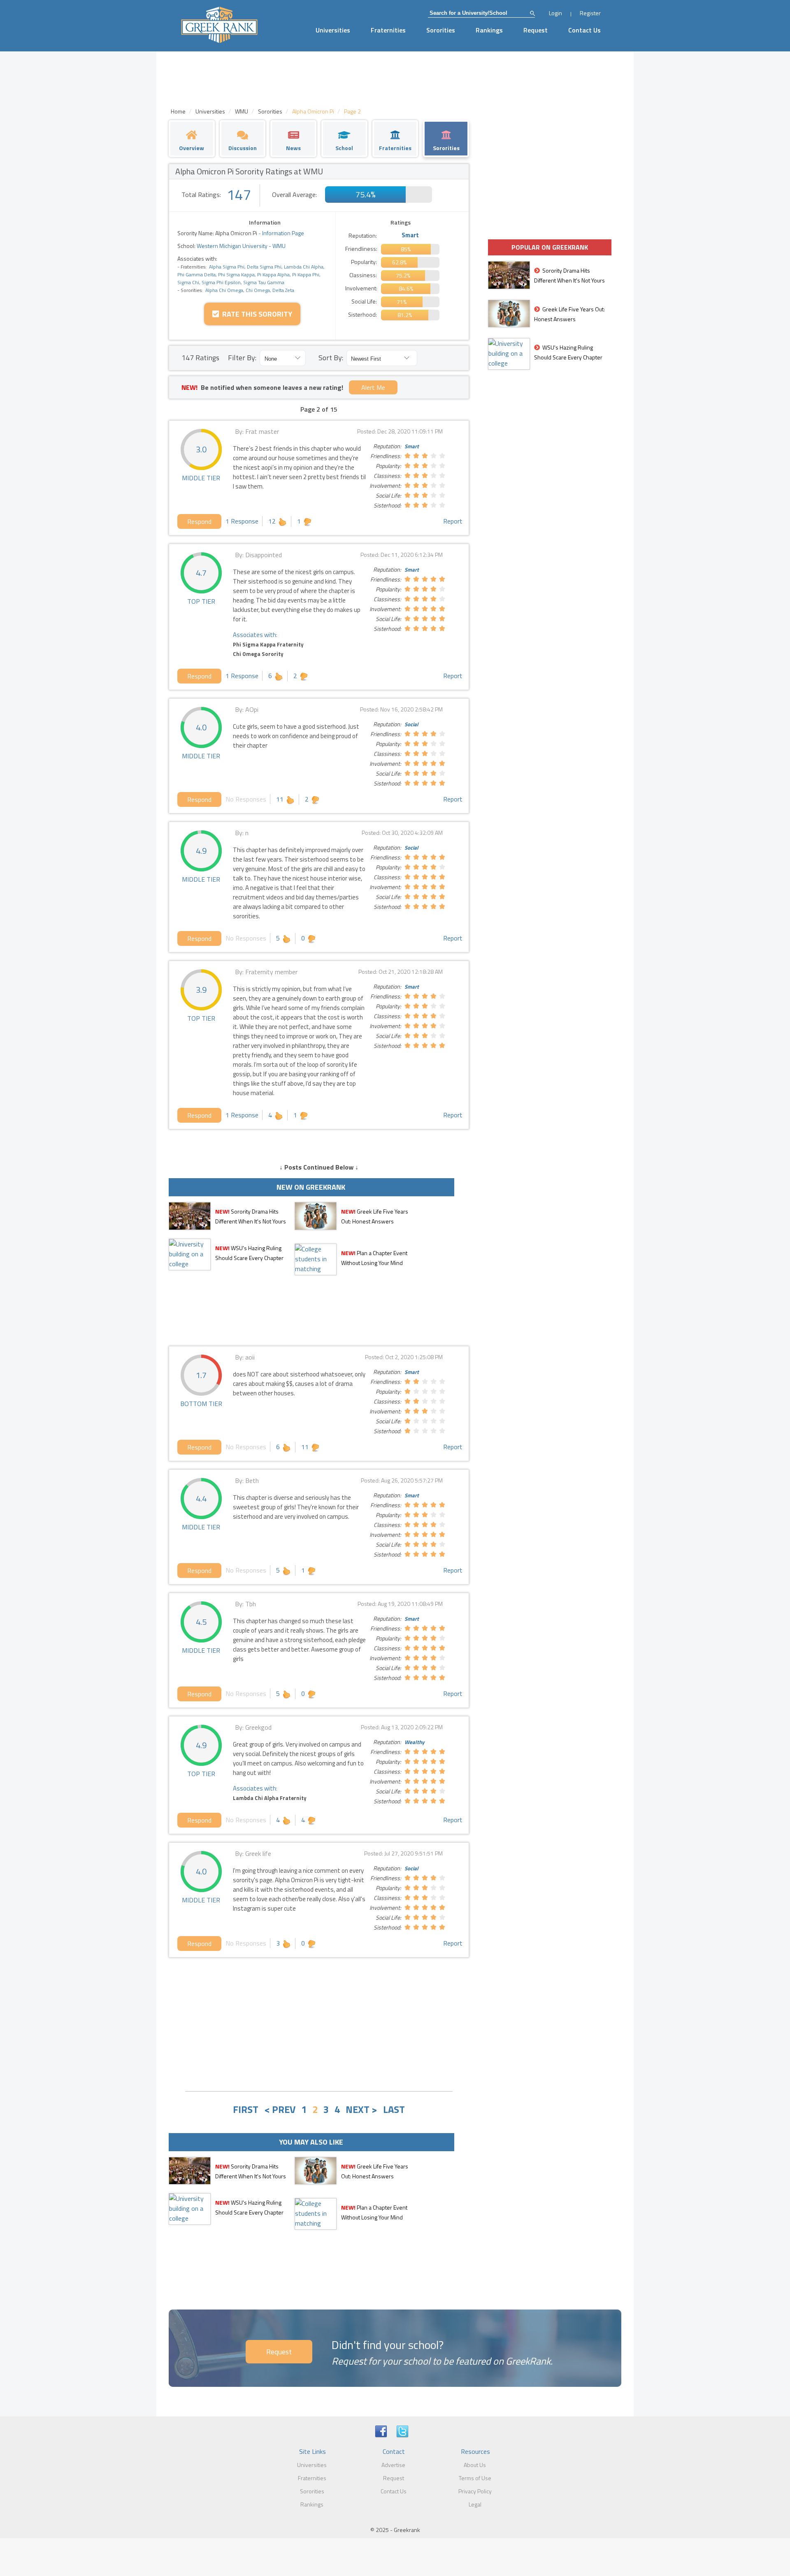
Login (555, 13)
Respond (199, 521)
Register (590, 13)
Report (453, 521)
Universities (333, 30)
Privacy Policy (475, 2491)
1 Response (242, 521)
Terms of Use (475, 2478)
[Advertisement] (319, 2023)
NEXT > (361, 2109)
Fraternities (388, 30)
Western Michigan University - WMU (240, 246)
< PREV (280, 2109)
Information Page (283, 233)
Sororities (441, 30)
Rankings (489, 30)
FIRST (246, 2109)
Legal (475, 2504)
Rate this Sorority (256, 314)
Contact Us (584, 30)
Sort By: (331, 358)
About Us (475, 2465)
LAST (394, 2109)
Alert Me (373, 387)
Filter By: (242, 358)
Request (536, 30)
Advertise (393, 2465)
